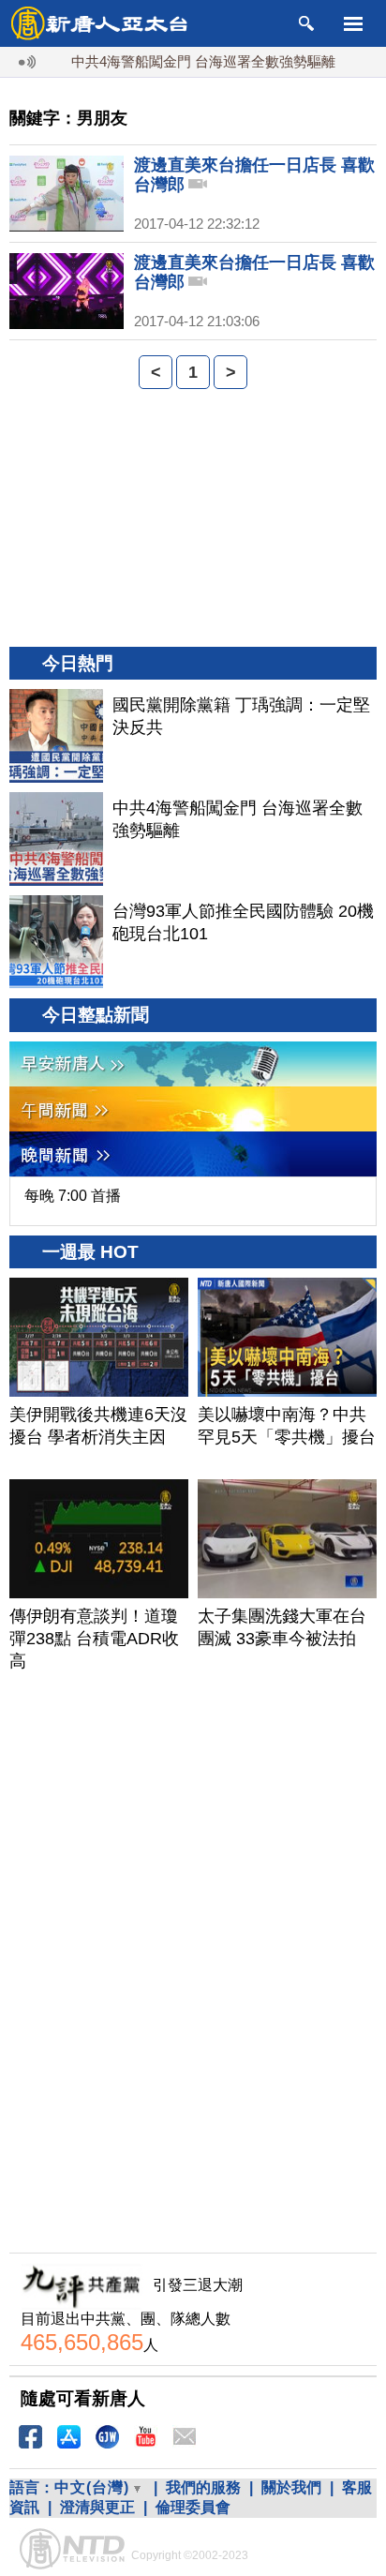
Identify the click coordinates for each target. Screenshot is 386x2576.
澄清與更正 (97, 2507)
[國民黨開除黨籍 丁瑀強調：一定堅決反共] (56, 736)
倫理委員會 (193, 2507)
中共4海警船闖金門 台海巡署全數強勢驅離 (186, 61)
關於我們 (291, 2487)
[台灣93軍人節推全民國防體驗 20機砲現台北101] (56, 942)
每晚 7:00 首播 (73, 1196)
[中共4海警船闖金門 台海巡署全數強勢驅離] (56, 839)
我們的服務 (203, 2487)
